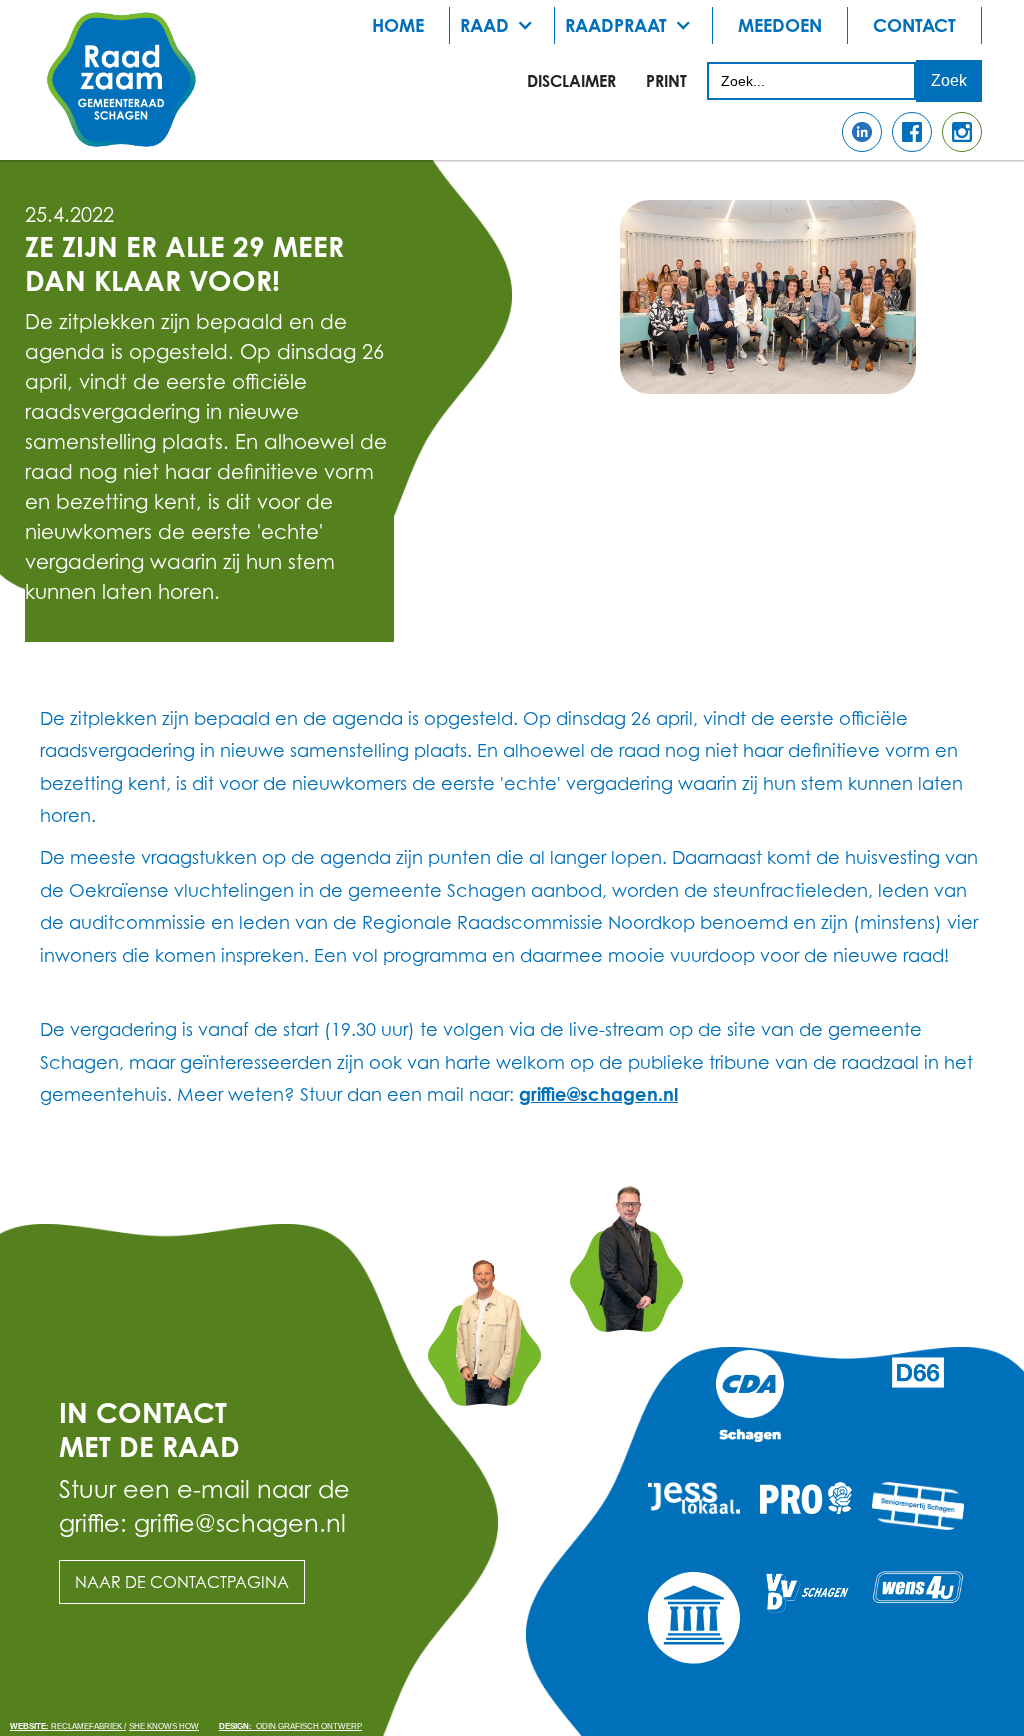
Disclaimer (571, 81)
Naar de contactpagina (182, 1582)
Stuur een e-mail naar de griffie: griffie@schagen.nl (204, 1506)
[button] (502, 25)
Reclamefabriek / (68, 1726)
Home (398, 25)
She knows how (164, 1726)
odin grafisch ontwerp (290, 1726)
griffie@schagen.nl (598, 1094)
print (666, 81)
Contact (914, 25)
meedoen (780, 25)
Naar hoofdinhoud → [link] (89, 32)
